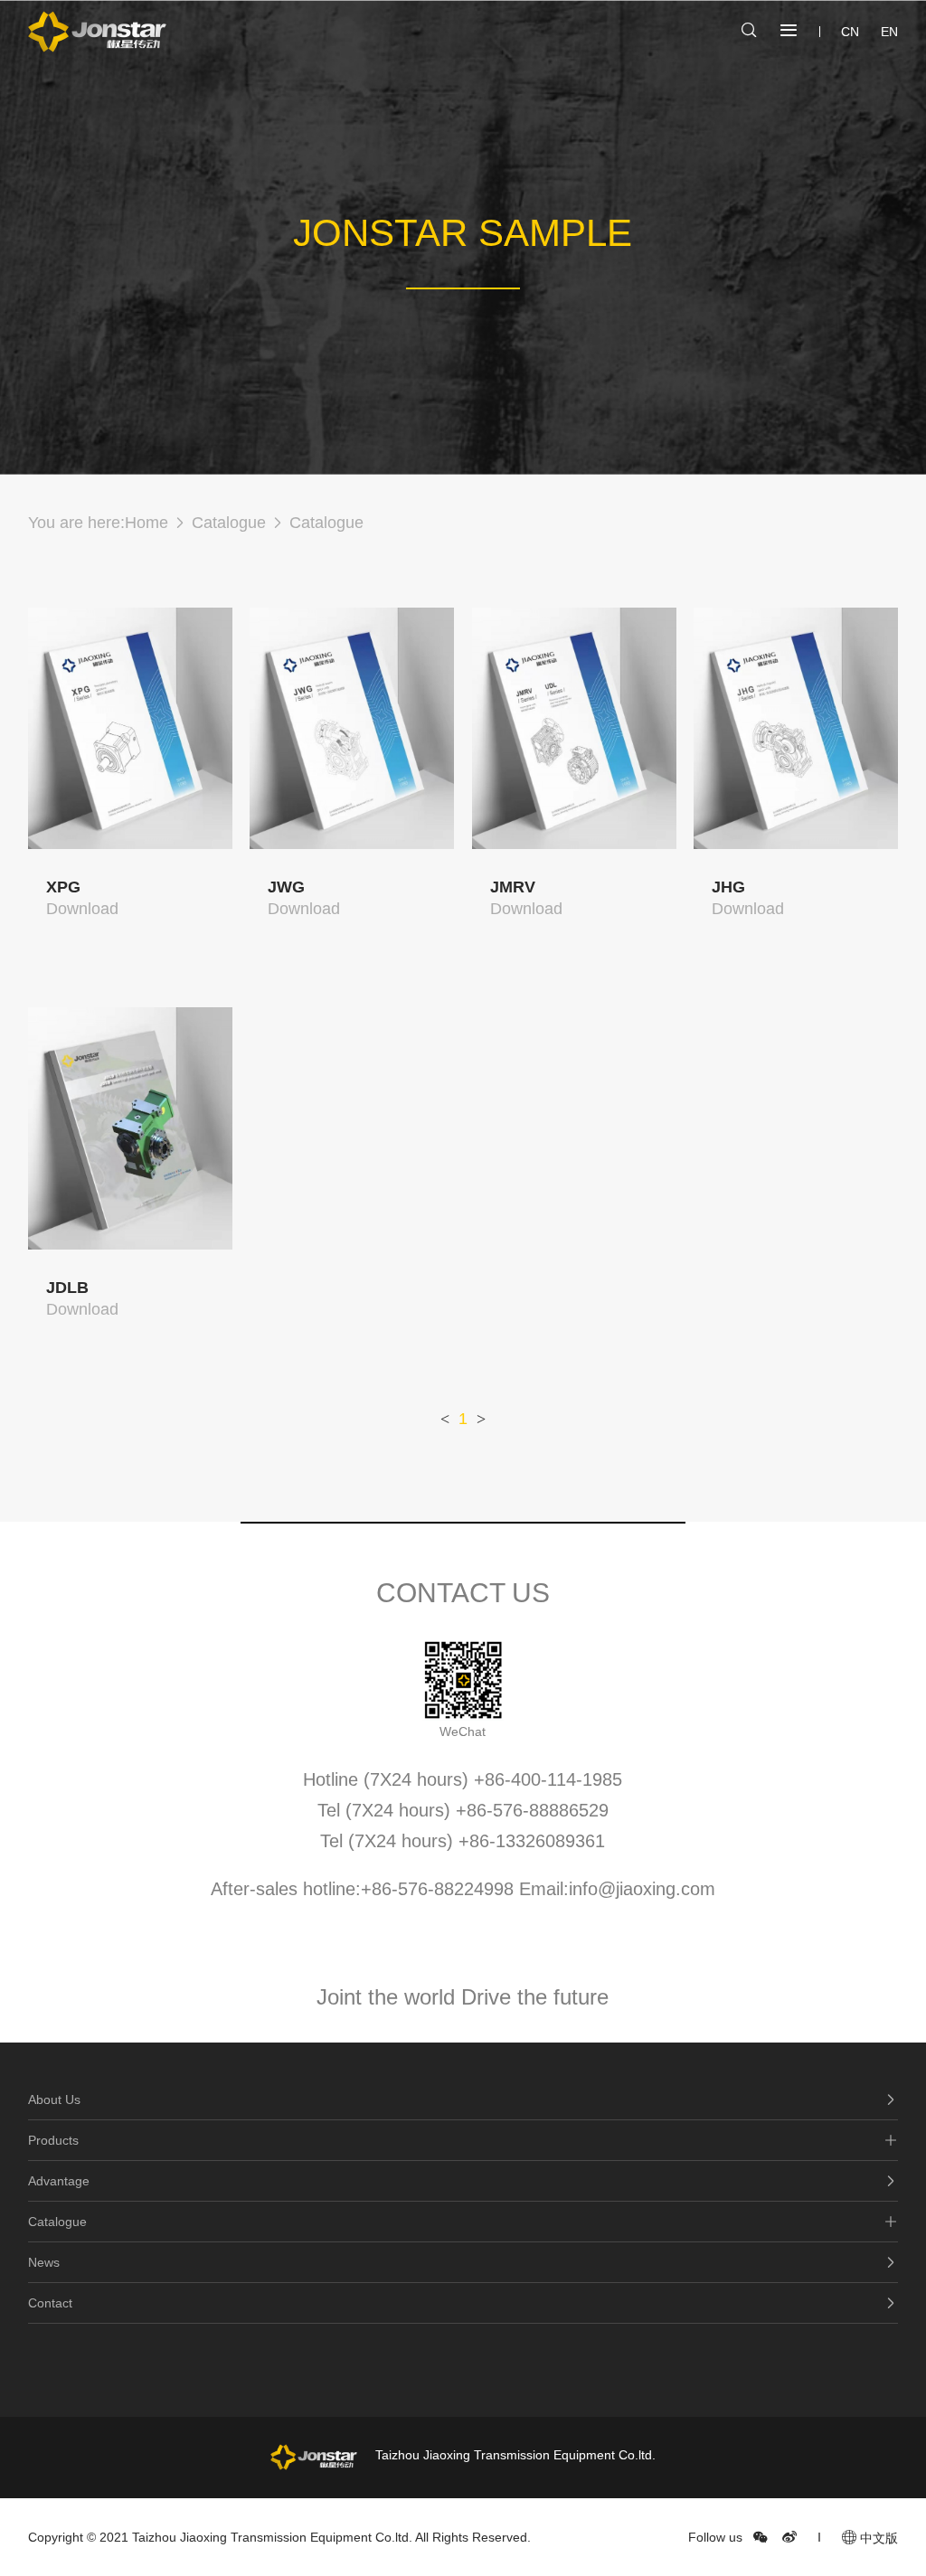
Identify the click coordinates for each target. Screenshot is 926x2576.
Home (146, 523)
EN (889, 32)
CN (850, 32)
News (44, 2262)
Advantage (59, 2181)
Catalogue (229, 523)
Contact (50, 2303)
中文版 (877, 2538)
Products (53, 2140)
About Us (54, 2099)
